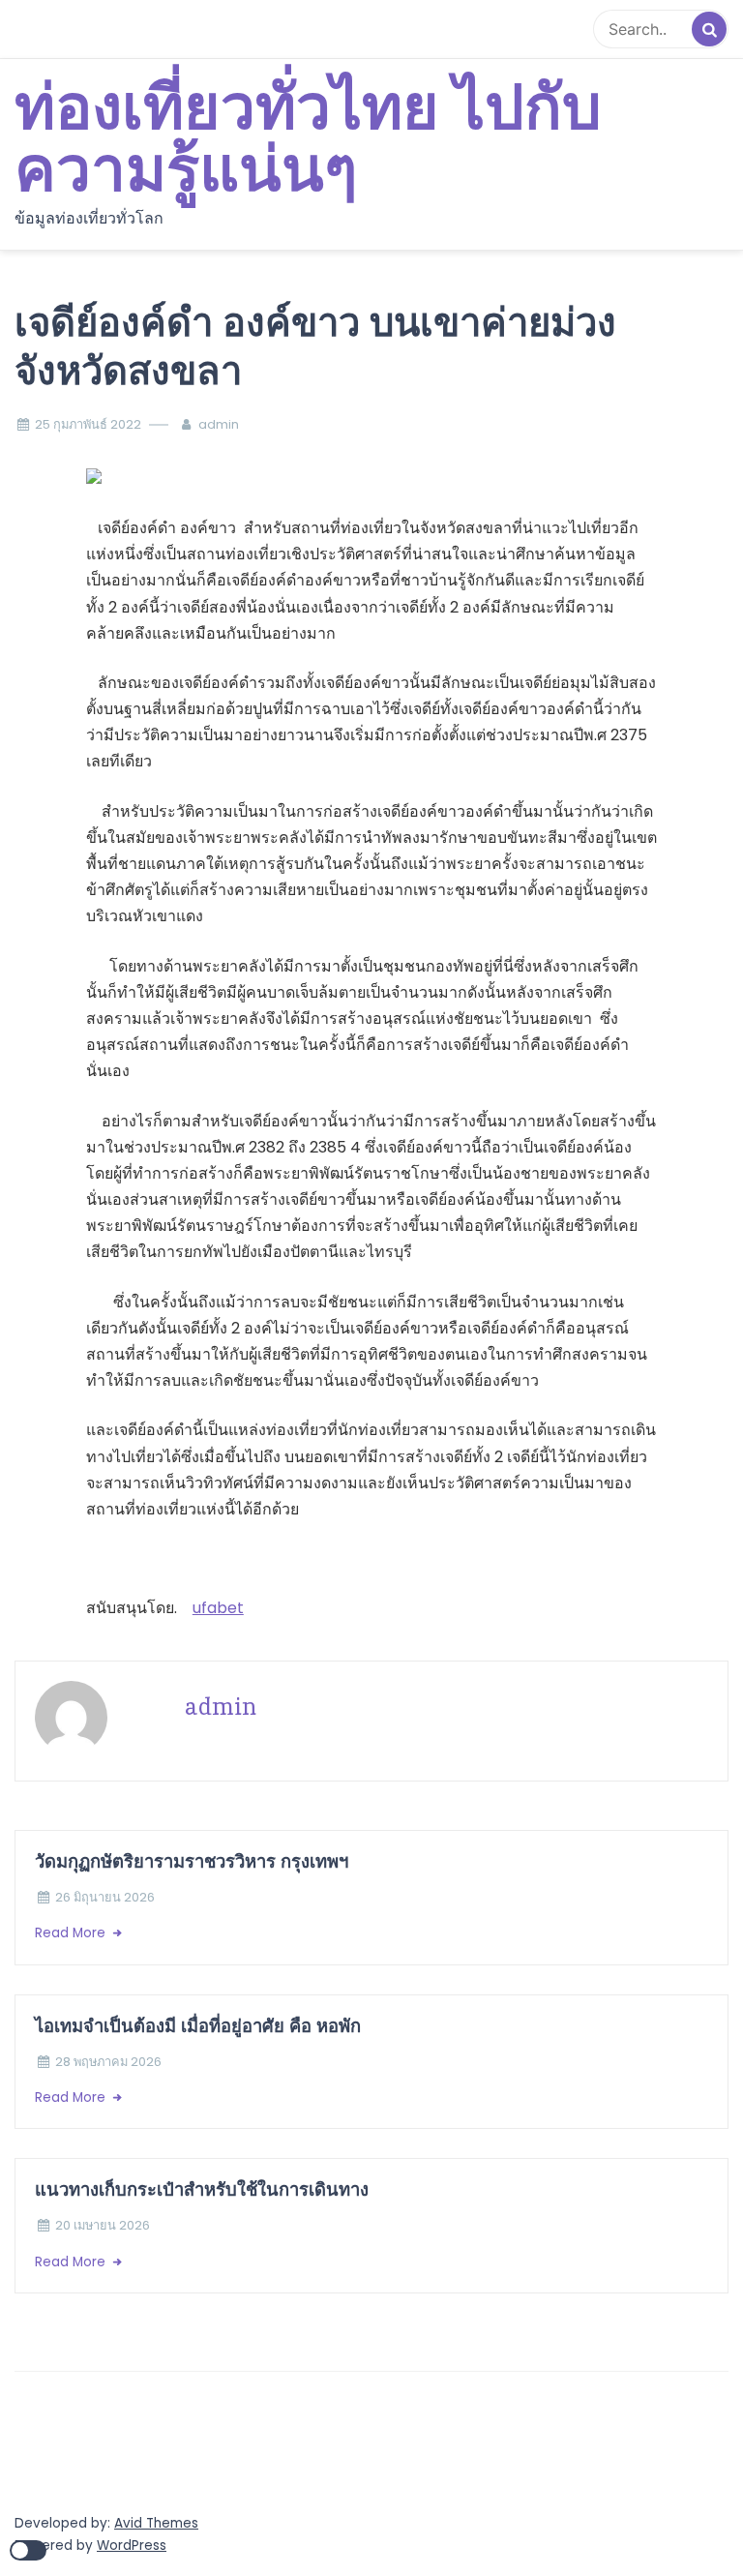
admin (219, 424)
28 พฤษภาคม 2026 (108, 2062)
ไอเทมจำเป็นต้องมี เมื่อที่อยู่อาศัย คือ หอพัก (198, 2026)
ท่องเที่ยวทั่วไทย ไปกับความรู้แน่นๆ (308, 140)
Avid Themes (156, 2523)
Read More (72, 1933)
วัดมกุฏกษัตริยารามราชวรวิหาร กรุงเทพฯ (194, 1861)
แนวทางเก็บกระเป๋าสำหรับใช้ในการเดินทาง (202, 2189)
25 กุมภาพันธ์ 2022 (88, 424)
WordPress (132, 2546)
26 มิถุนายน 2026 (105, 1897)
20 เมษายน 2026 (103, 2225)
